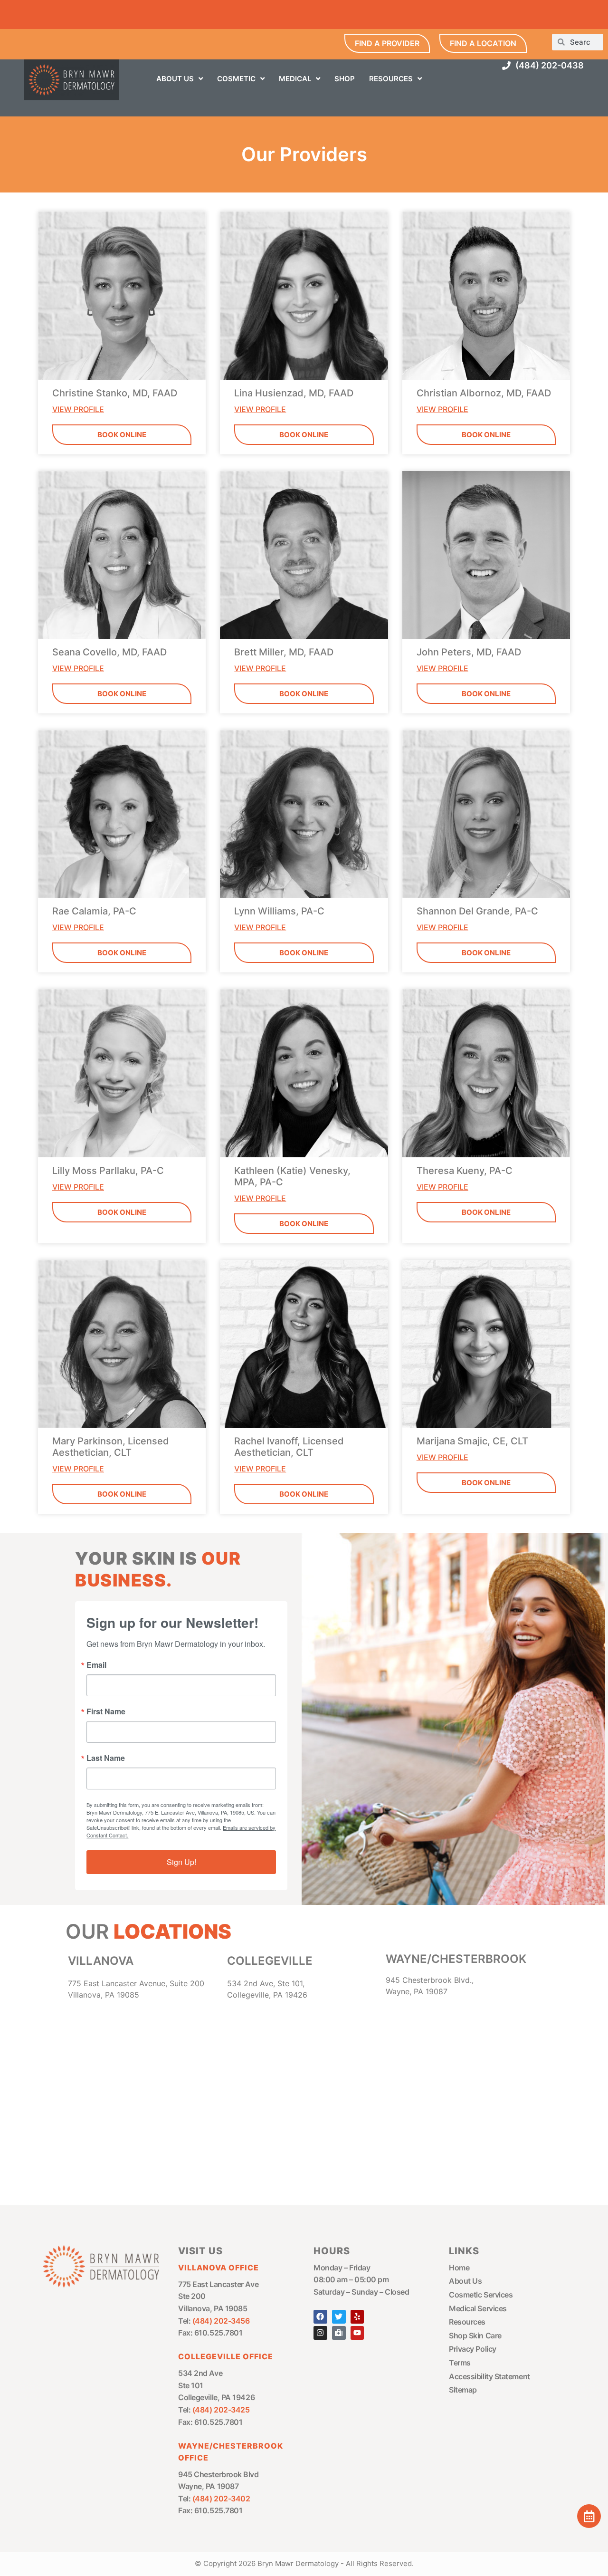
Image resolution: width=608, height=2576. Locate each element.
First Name (106, 1711)
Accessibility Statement (489, 2376)
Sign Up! (181, 1862)
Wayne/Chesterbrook (456, 1959)
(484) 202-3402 (221, 2499)
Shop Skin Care (475, 2336)
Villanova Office (218, 2268)
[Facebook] (320, 2317)
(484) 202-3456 (221, 2321)
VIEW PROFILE (78, 409)
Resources (467, 2322)
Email (96, 1665)
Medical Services (478, 2308)
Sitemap (463, 2390)
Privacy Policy (473, 2349)
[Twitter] (339, 2317)
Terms (460, 2363)
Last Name (106, 1758)
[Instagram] (320, 2333)
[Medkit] (339, 2333)
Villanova (101, 1961)
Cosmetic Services (481, 2295)
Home (459, 2268)
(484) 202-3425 (221, 2410)
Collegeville (270, 1961)
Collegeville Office (226, 2356)
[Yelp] (357, 2317)
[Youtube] (357, 2333)
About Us (465, 2281)
